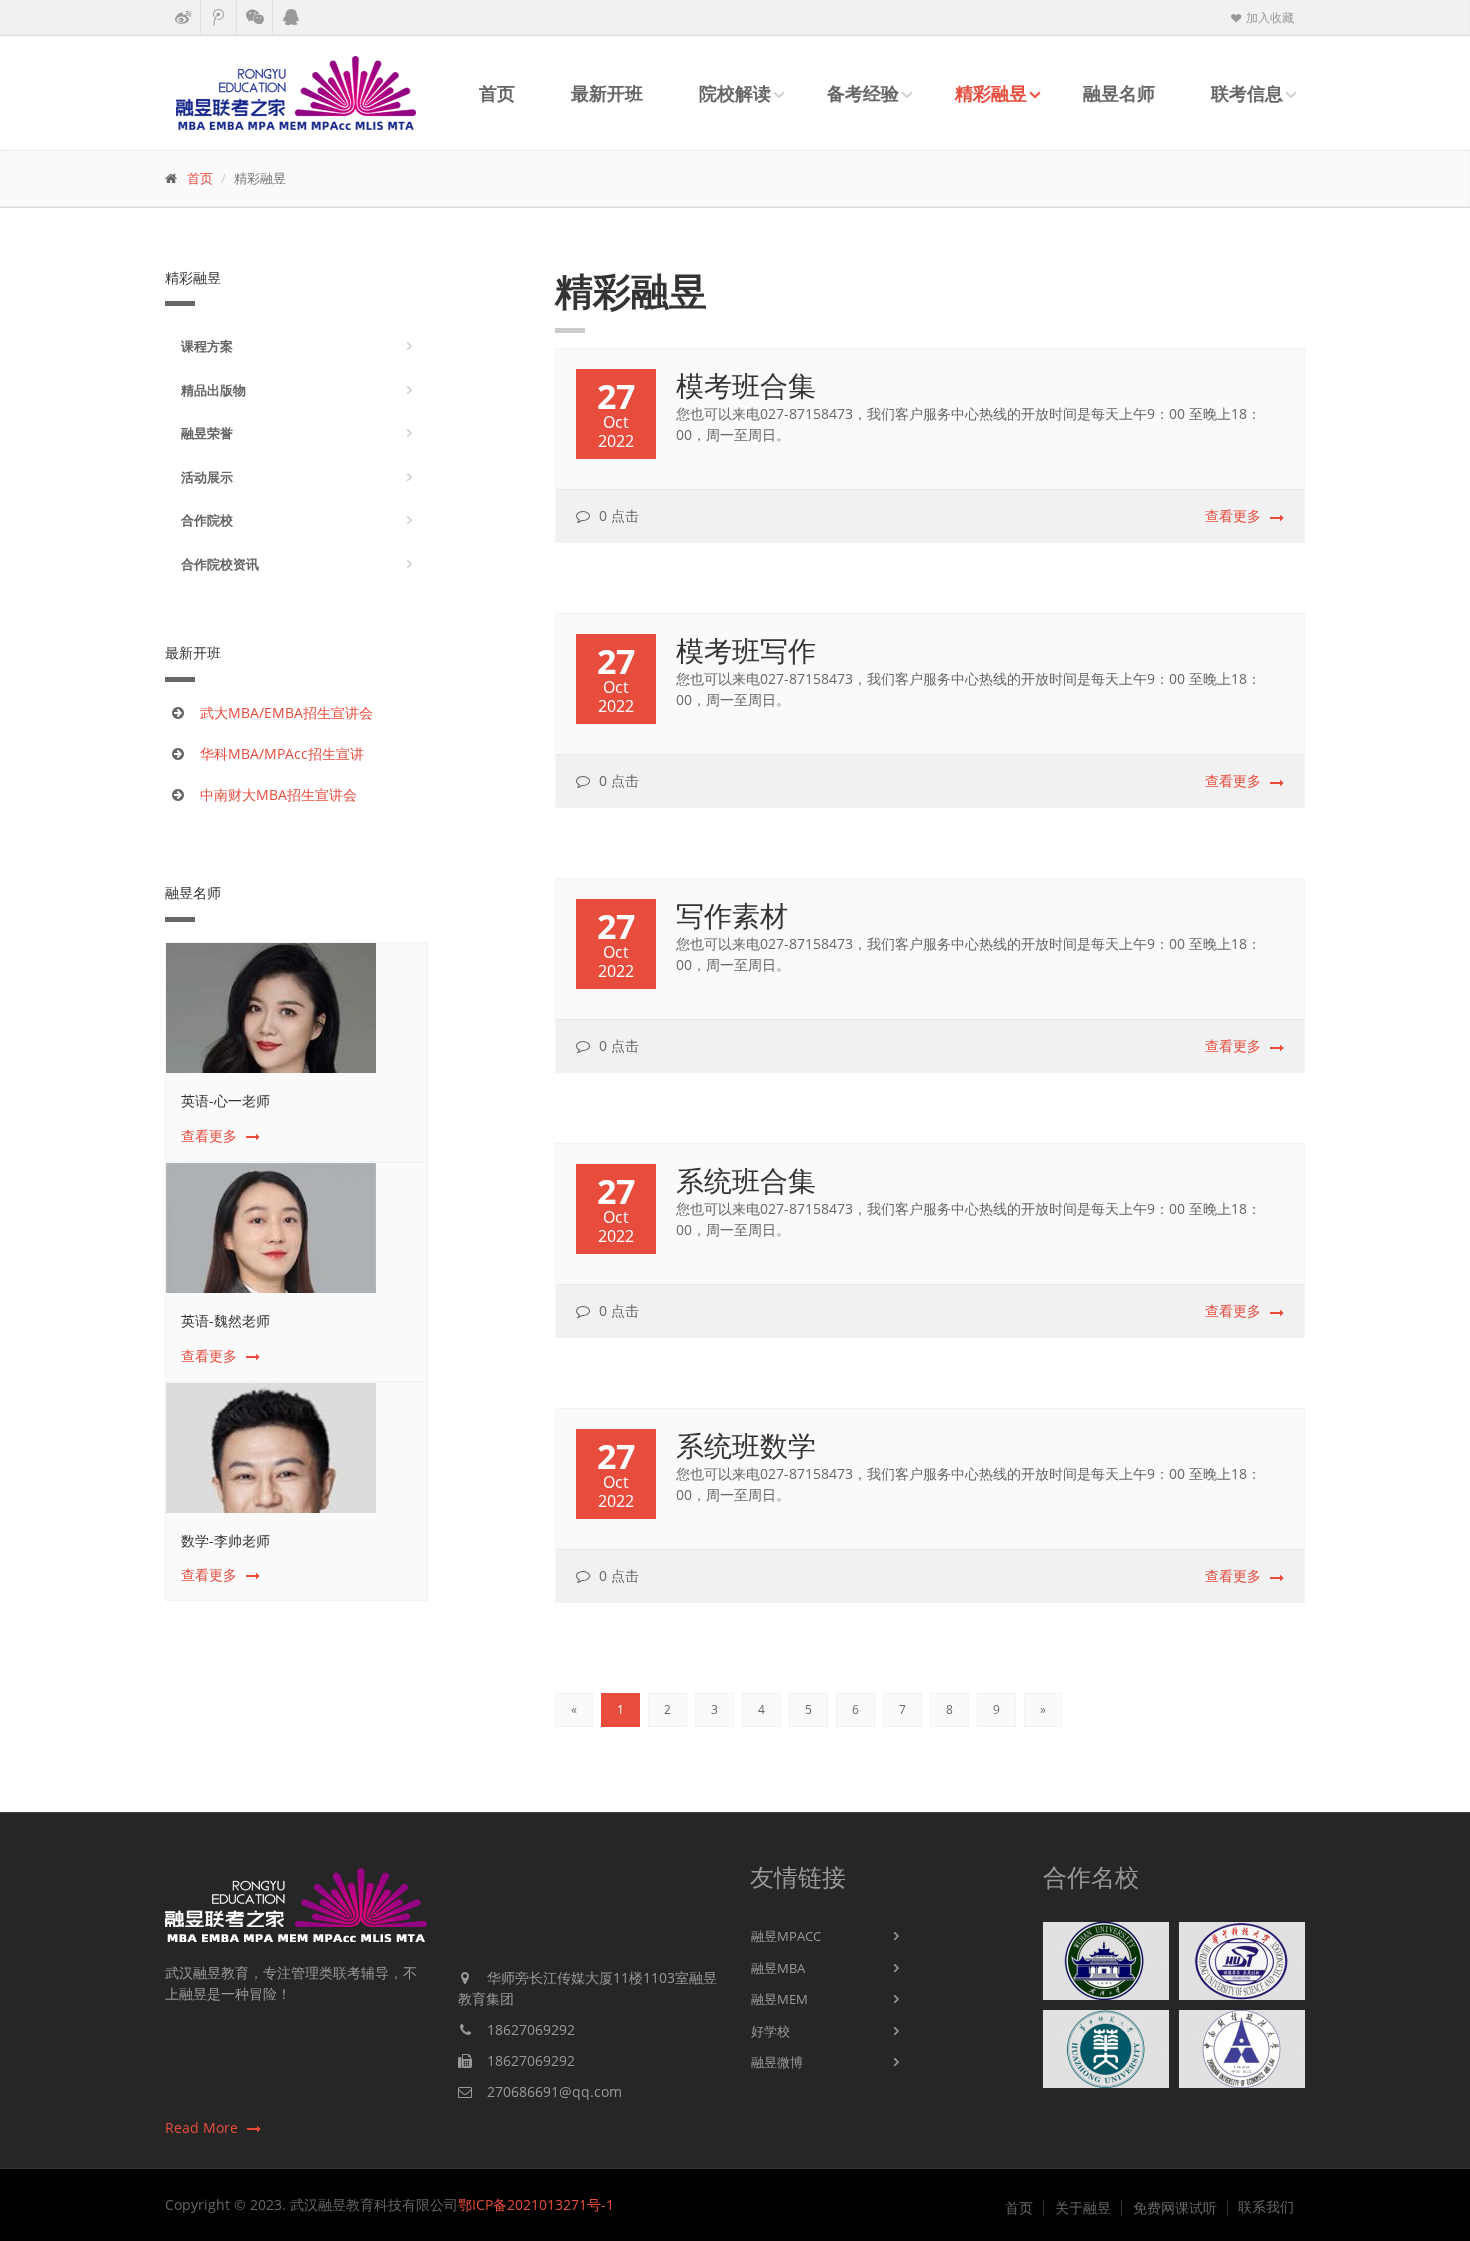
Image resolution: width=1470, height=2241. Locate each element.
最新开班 (607, 93)
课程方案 (207, 346)
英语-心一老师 (225, 1100)
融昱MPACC (786, 1936)
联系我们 (1266, 2207)
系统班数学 (746, 1445)
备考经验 (863, 93)
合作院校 (207, 520)
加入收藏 (1268, 17)
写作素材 (732, 915)
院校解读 (735, 93)
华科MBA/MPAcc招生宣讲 (282, 753)
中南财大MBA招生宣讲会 (278, 794)
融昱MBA (778, 1968)
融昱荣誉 (207, 433)
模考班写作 (746, 650)
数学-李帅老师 (225, 1540)
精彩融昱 (991, 93)
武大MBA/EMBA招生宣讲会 (286, 712)
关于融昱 (1083, 2208)
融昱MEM (779, 1999)
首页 (497, 93)
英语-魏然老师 (225, 1320)
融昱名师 (1119, 93)
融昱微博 (777, 2062)
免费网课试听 (1175, 2208)
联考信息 (1247, 93)
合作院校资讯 (220, 564)
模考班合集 (746, 385)
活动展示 (207, 477)
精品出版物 (213, 390)
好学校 (770, 2031)
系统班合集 (746, 1180)
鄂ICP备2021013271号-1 (536, 2204)
